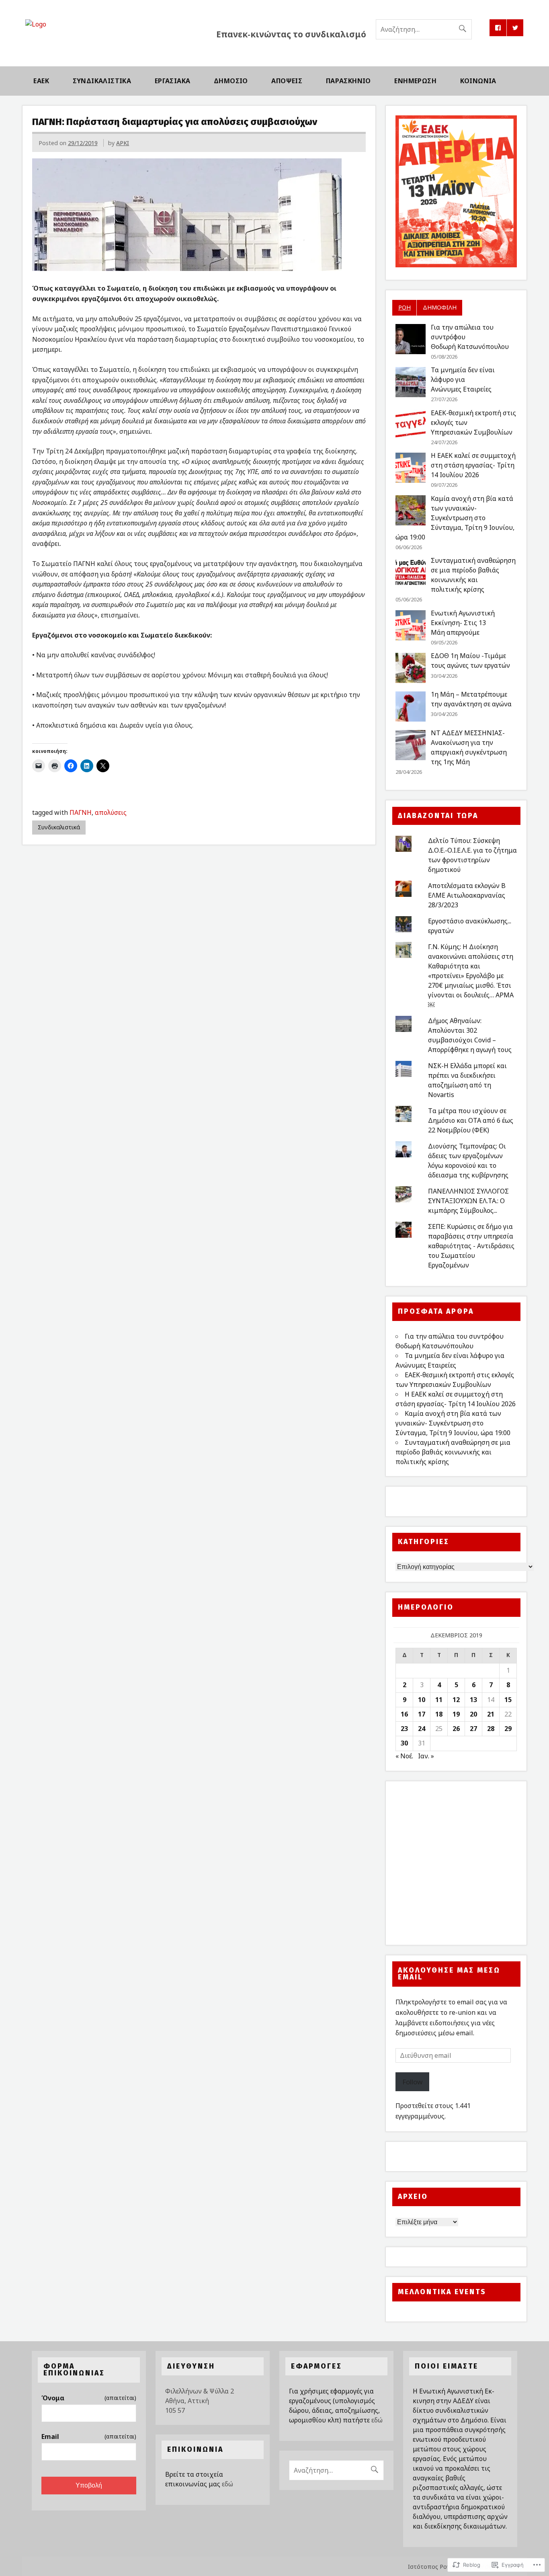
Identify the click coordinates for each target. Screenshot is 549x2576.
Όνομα (89, 2398)
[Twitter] (515, 28)
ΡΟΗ (405, 307)
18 (439, 1714)
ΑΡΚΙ (123, 143)
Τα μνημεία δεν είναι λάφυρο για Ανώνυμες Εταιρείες (463, 379)
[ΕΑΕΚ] (36, 24)
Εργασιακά (173, 81)
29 (508, 1729)
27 (473, 1729)
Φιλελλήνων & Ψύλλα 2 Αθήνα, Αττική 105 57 (200, 2401)
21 (491, 1714)
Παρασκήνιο (348, 81)
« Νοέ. (404, 1756)
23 (404, 1729)
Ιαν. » (426, 1756)
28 (491, 1729)
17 (422, 1714)
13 (473, 1700)
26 (456, 1729)
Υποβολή (89, 2485)
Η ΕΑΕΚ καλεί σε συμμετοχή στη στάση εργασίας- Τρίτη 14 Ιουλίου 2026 (473, 465)
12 (456, 1700)
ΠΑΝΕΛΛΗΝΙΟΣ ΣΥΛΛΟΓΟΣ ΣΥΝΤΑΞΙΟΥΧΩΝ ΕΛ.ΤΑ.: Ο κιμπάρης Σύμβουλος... (468, 1201)
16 (404, 1714)
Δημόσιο (231, 81)
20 (473, 1714)
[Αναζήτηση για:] (424, 29)
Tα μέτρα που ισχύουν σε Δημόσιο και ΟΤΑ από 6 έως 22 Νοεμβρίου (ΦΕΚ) (471, 1120)
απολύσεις (111, 812)
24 (422, 1729)
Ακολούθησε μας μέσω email (449, 1974)
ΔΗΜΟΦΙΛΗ (440, 307)
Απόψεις (287, 81)
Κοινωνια (478, 81)
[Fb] (498, 28)
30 (404, 1743)
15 (508, 1700)
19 (456, 1714)
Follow (412, 2082)
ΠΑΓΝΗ (81, 812)
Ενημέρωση (415, 81)
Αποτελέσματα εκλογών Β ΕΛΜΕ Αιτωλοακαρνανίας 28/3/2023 (467, 895)
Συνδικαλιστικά (102, 81)
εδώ (227, 2484)
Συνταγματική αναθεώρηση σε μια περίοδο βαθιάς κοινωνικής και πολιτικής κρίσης (453, 1452)
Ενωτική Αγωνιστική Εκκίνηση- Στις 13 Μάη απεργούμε (463, 623)
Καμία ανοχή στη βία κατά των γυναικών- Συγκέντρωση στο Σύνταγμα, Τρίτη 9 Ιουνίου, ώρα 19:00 (455, 518)
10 (422, 1700)
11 (439, 1700)
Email (89, 2437)
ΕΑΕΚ (41, 81)
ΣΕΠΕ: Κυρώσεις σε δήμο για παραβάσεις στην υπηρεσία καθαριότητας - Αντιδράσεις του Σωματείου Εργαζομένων (471, 1246)
